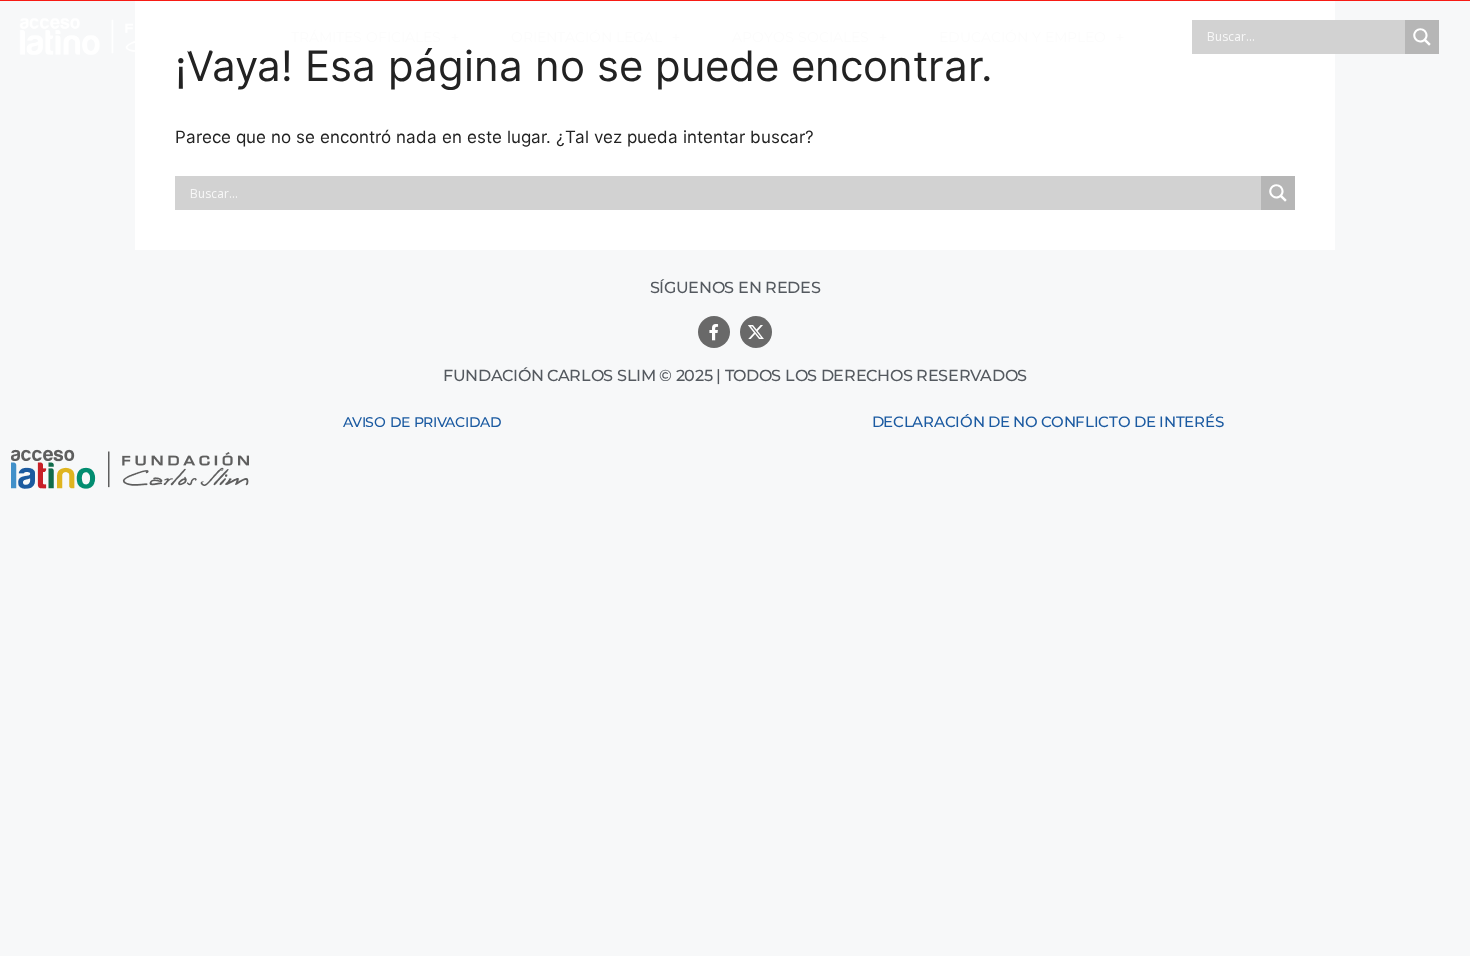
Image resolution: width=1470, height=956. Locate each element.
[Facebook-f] (714, 332)
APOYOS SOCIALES (800, 37)
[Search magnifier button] (1422, 37)
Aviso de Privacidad (422, 422)
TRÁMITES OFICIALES (366, 37)
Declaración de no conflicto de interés (1048, 421)
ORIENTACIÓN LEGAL (586, 37)
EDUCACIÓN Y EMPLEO (1022, 37)
